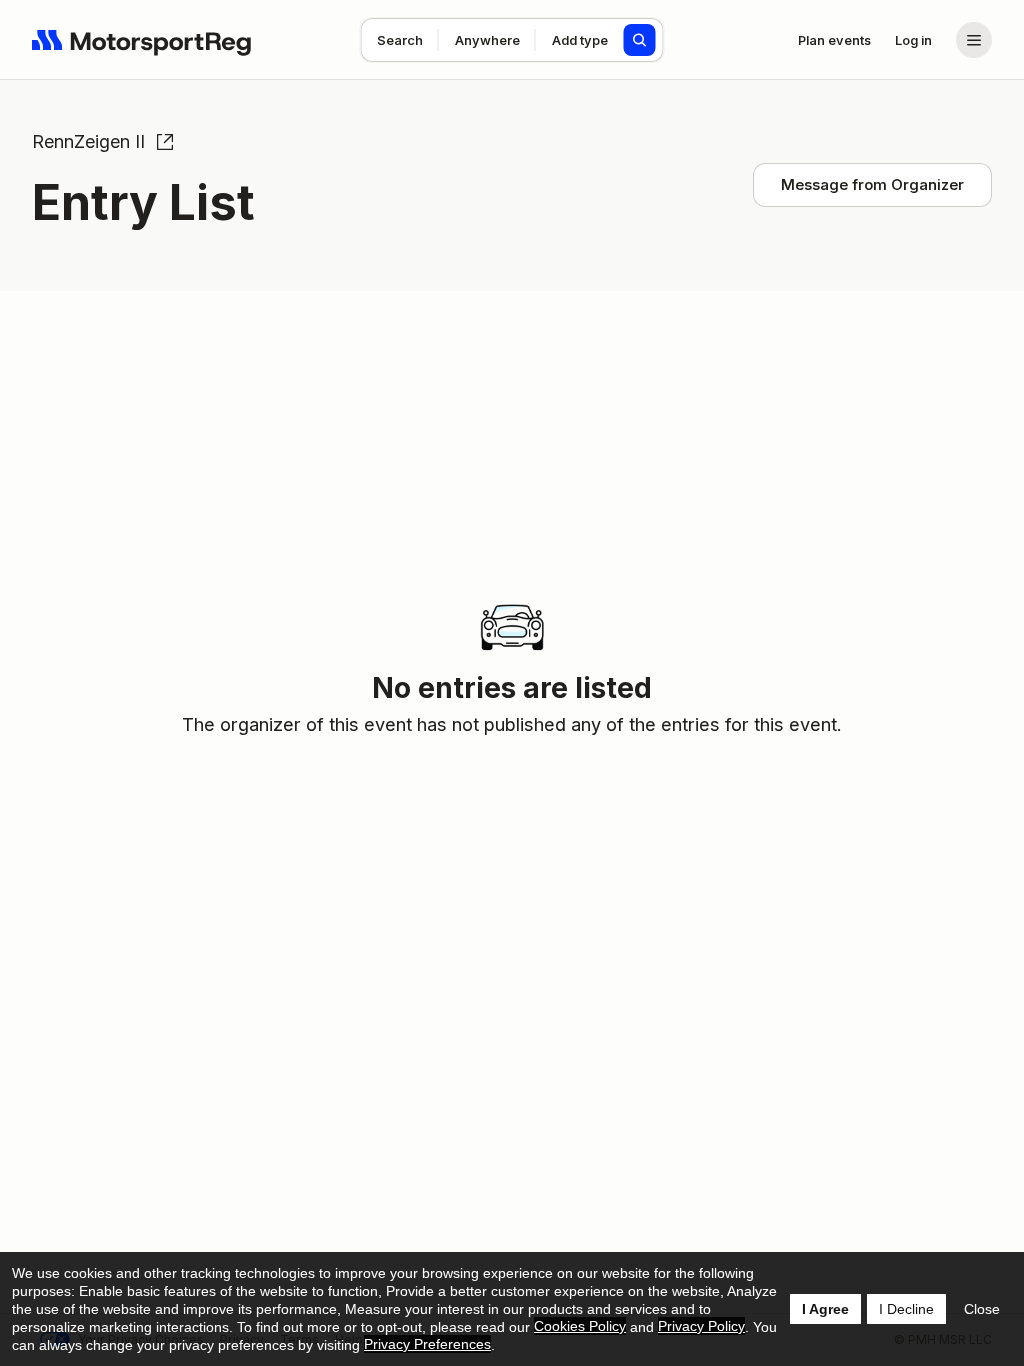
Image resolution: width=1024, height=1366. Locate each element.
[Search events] (640, 40)
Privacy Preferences (427, 1344)
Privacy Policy (701, 1326)
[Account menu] (974, 40)
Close (982, 1309)
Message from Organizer (872, 184)
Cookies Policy (580, 1326)
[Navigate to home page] (142, 40)
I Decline (906, 1309)
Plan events (834, 40)
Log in (913, 40)
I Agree (825, 1309)
